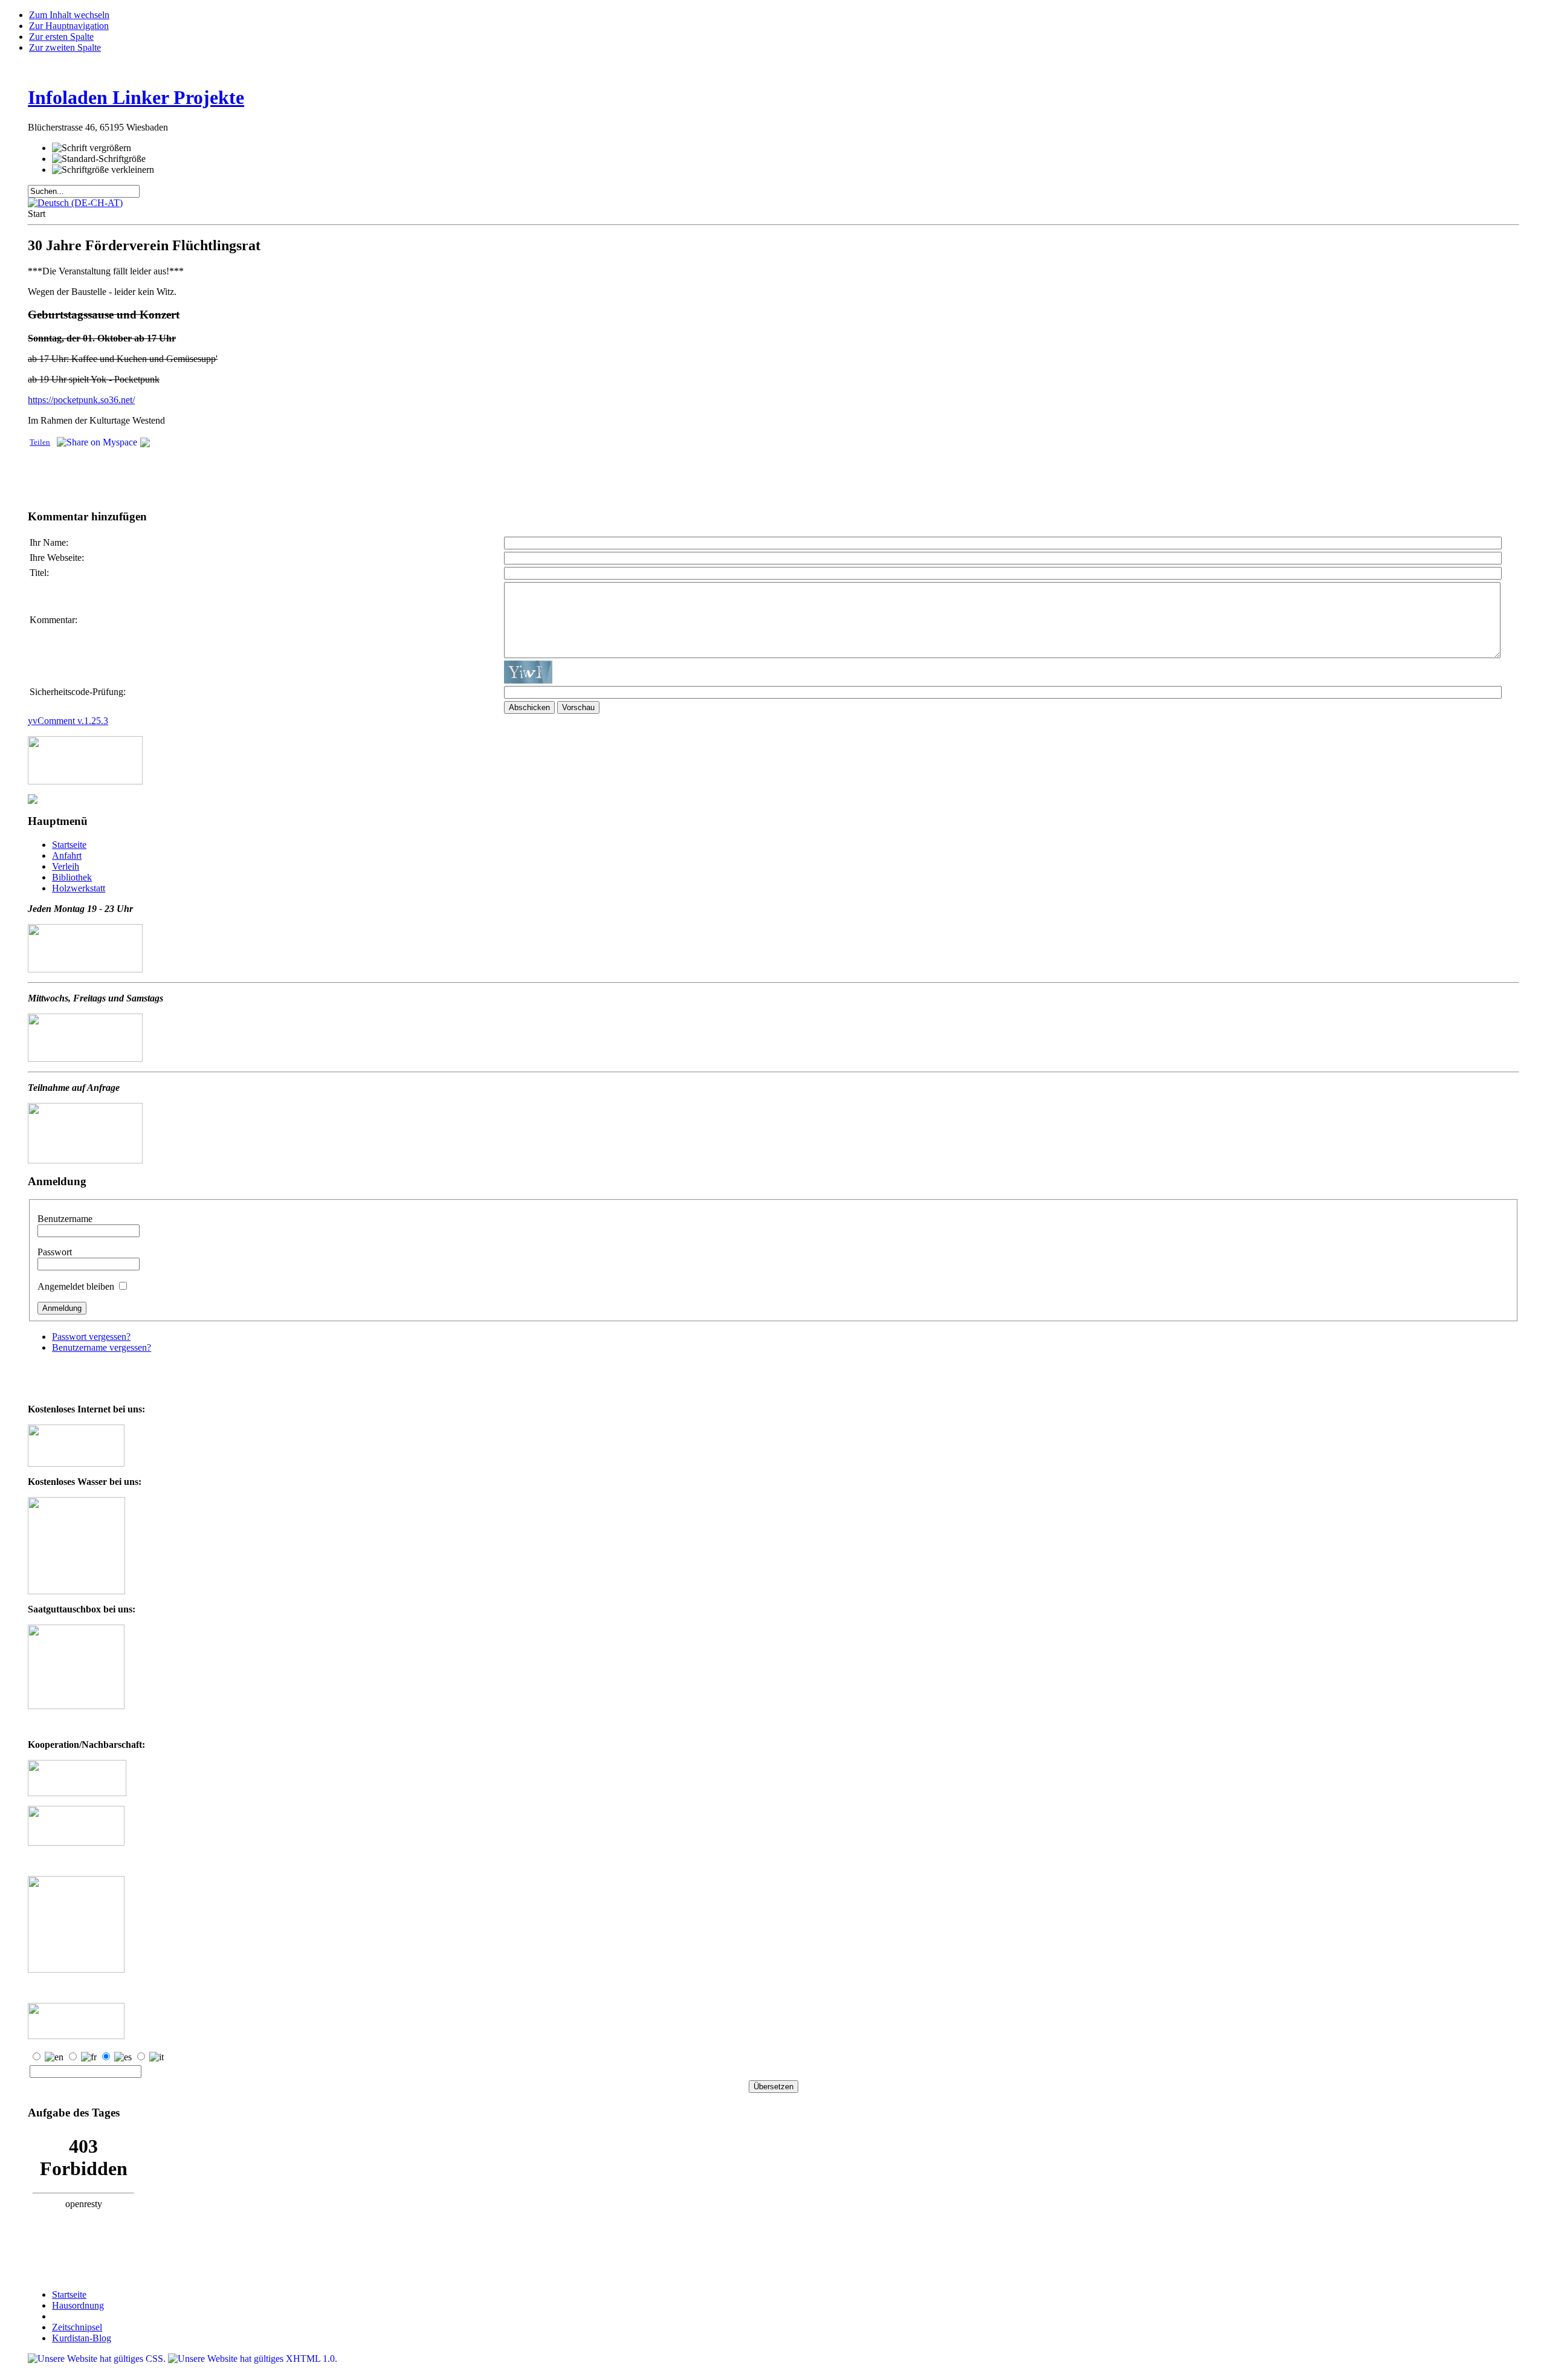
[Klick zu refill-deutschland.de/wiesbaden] (76, 1591)
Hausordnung (78, 2305)
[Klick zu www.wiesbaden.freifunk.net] (76, 1463)
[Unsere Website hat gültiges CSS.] (98, 2359)
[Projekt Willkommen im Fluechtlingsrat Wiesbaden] (76, 1842)
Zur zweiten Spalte (65, 47)
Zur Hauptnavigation (69, 26)
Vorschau (578, 707)
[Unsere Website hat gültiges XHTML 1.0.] (253, 2359)
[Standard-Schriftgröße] (99, 159)
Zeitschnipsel (77, 2327)
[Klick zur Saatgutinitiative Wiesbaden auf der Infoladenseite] (76, 1706)
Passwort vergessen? (91, 1337)
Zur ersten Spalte (61, 37)
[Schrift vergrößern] (92, 148)
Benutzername (65, 1219)
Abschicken (529, 707)
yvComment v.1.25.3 (68, 721)
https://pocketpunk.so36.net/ (81, 400)
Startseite (69, 2294)
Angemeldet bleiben (77, 1286)
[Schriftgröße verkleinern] (103, 170)
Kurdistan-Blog (82, 2338)
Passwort (55, 1252)
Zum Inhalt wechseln (69, 15)
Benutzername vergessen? (102, 1347)
